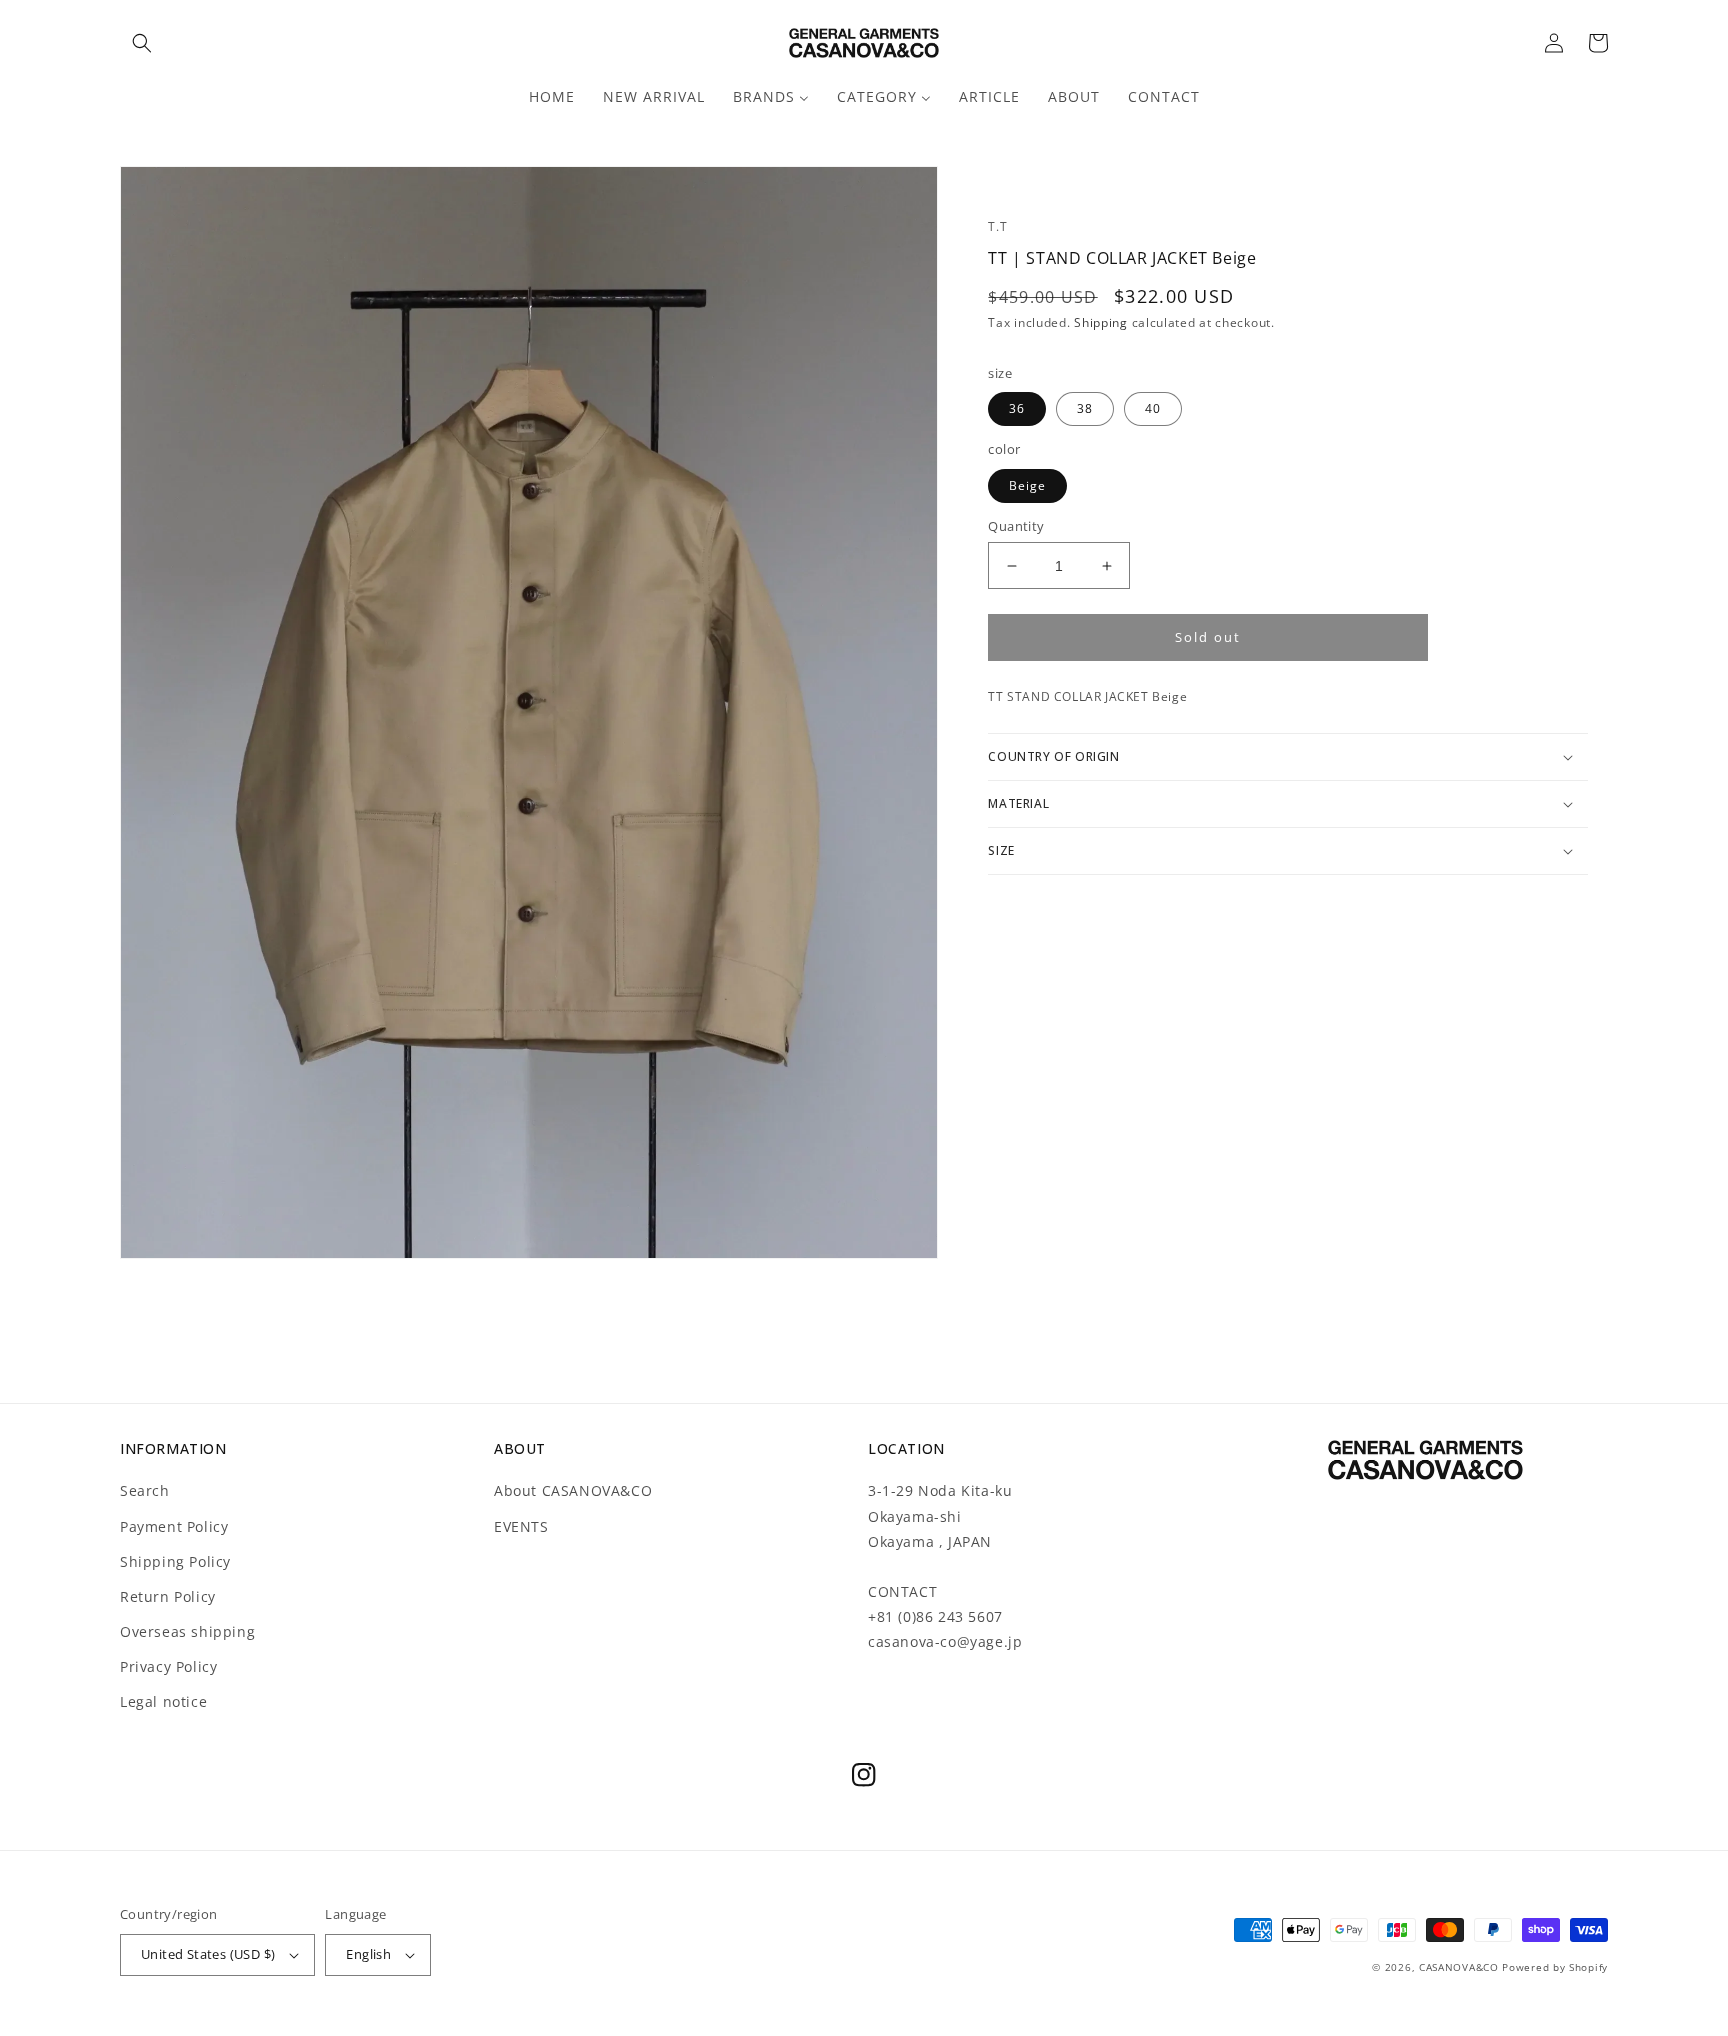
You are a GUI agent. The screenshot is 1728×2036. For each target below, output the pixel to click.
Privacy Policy (168, 1666)
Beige (1027, 485)
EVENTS (521, 1526)
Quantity (1016, 526)
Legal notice (163, 1701)
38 (1085, 408)
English (368, 1954)
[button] (142, 43)
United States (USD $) (208, 1954)
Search (145, 1490)
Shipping (1101, 322)
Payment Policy (174, 1526)
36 (1017, 408)
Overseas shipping (187, 1631)
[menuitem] (552, 97)
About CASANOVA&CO (573, 1490)
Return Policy (168, 1596)
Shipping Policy (175, 1561)
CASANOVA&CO (1459, 1967)
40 (1153, 408)
